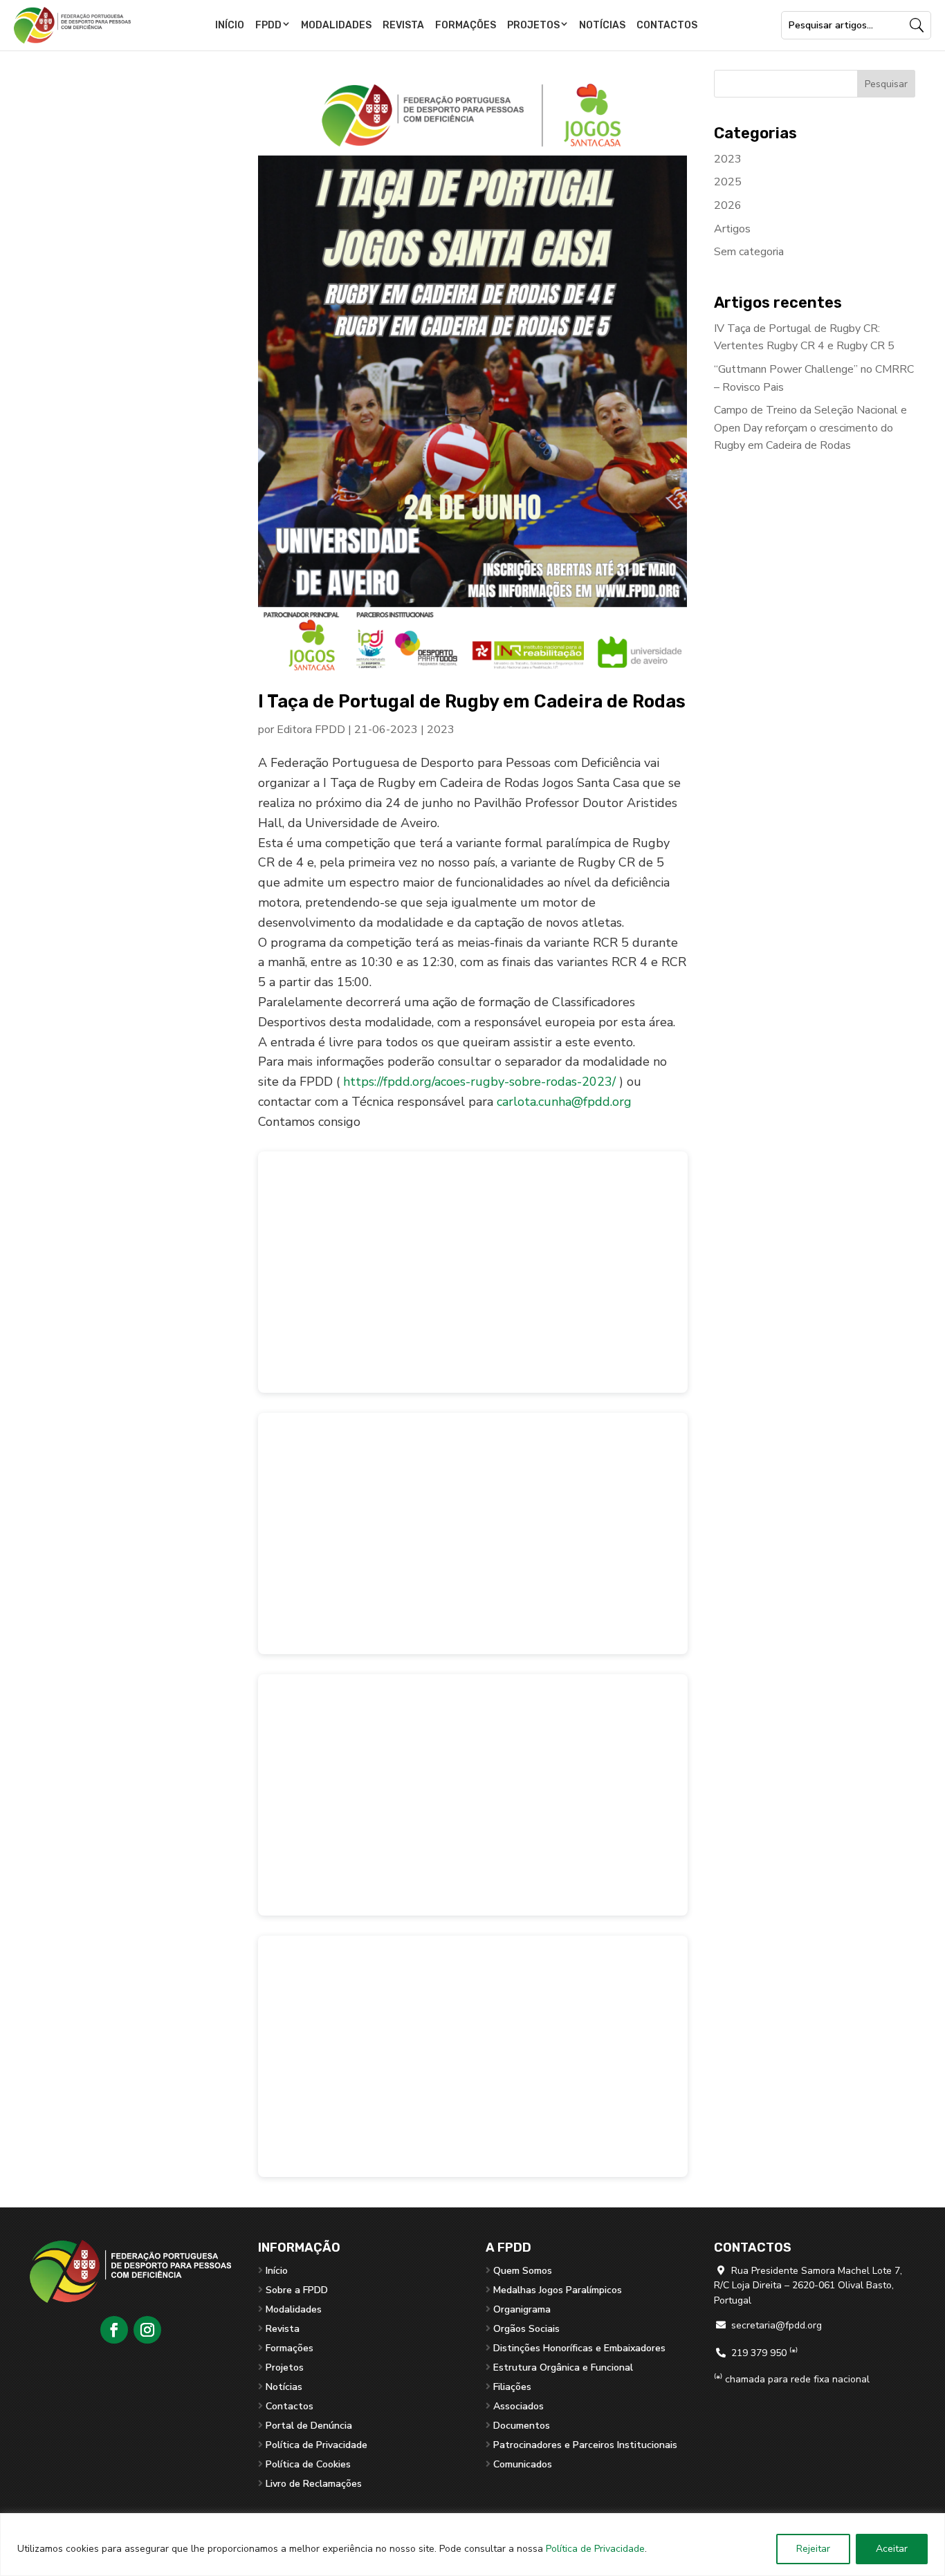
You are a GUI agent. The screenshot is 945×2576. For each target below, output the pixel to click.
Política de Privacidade (595, 2549)
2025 (728, 182)
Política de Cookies (308, 2464)
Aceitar (892, 2549)
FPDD (268, 25)
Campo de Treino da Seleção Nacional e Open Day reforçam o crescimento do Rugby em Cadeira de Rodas (810, 428)
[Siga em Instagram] (147, 2330)
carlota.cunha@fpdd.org (564, 1102)
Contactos (667, 25)
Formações (466, 25)
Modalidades (336, 25)
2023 (441, 730)
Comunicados (523, 2464)
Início (230, 25)
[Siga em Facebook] (114, 2330)
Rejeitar (813, 2549)
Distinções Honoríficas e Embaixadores (579, 2348)
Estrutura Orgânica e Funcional (563, 2367)
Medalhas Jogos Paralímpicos (558, 2290)
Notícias (602, 25)
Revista (403, 25)
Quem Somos (523, 2271)
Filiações (512, 2387)
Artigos (732, 229)
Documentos (522, 2426)
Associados (519, 2406)
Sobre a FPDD (297, 2290)
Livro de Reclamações (314, 2484)
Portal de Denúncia (309, 2426)
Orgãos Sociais (526, 2329)
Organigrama (522, 2309)
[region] (472, 2545)
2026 (728, 205)
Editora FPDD (311, 730)
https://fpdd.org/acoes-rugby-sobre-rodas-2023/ (479, 1082)
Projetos (533, 25)
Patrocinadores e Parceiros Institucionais (585, 2445)
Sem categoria (749, 252)
